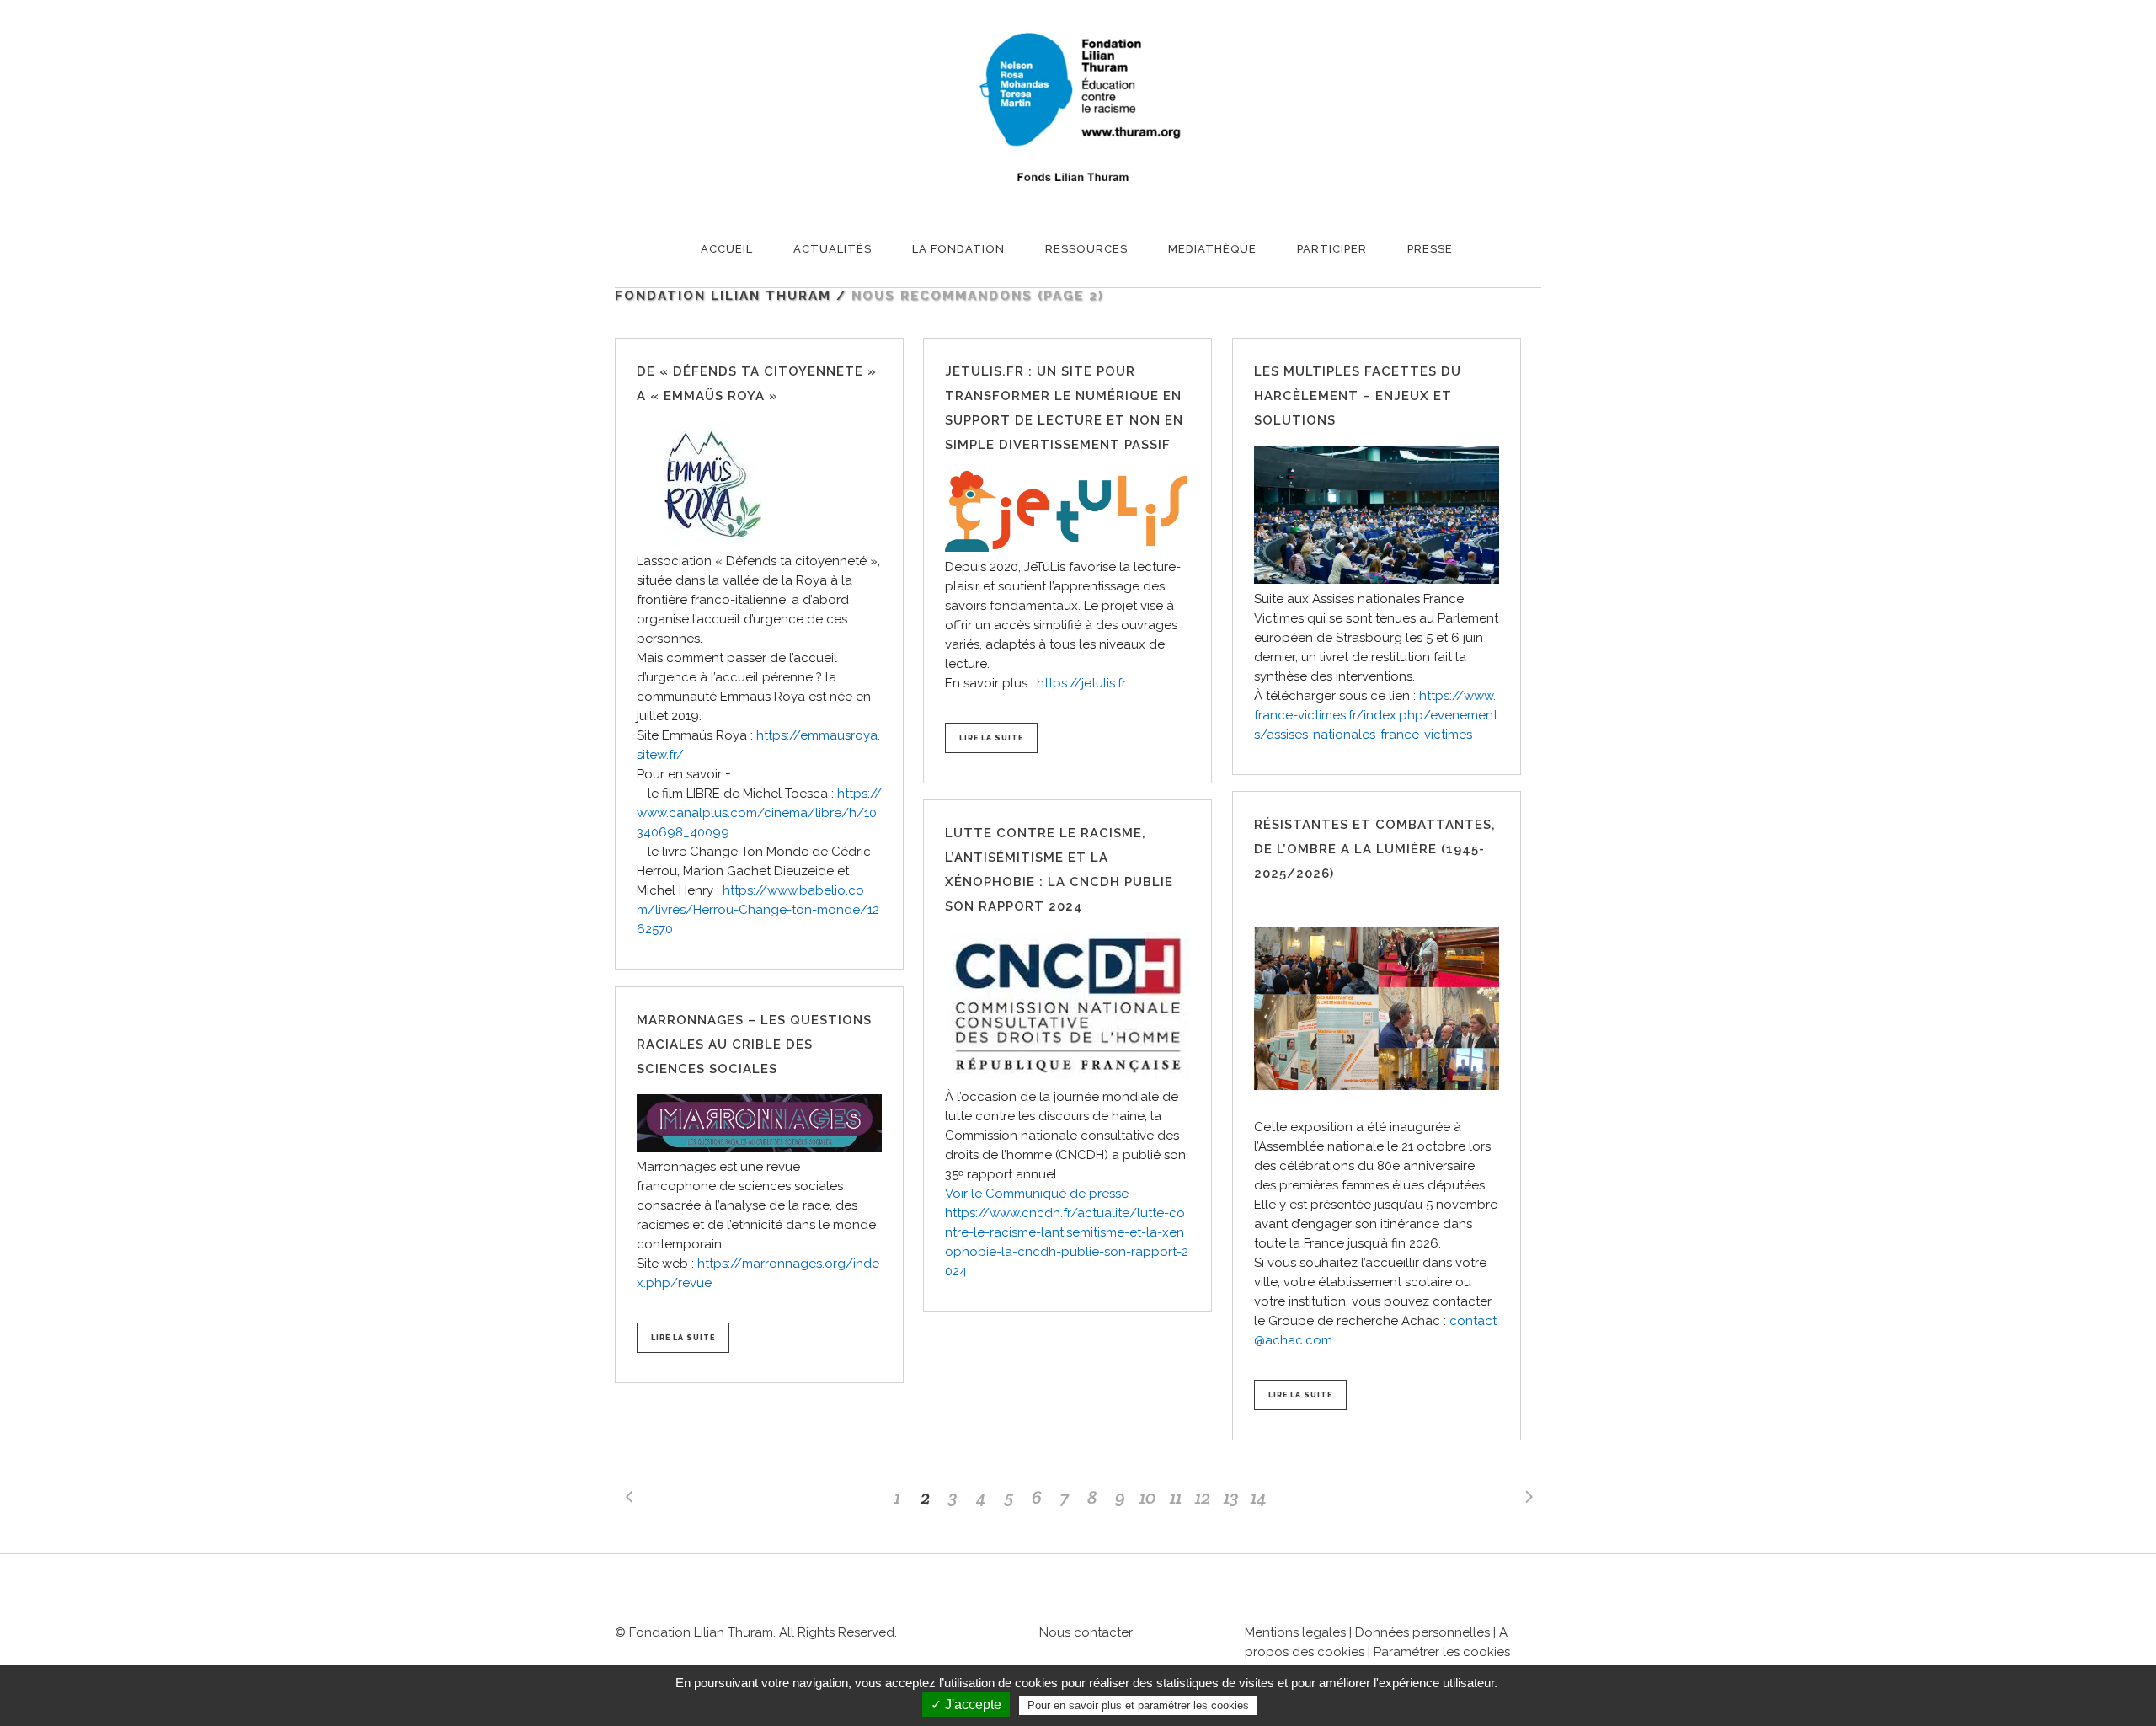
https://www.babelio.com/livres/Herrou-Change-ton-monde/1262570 (758, 910)
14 (1259, 1497)
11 (1176, 1497)
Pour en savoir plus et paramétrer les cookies (1138, 1705)
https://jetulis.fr (1081, 683)
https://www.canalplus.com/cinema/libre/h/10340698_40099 (759, 813)
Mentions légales (1295, 1632)
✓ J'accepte (966, 1705)
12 (1203, 1497)
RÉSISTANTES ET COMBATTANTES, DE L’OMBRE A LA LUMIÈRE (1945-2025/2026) (1375, 849)
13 (1231, 1497)
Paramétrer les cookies (1442, 1652)
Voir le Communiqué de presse (1037, 1194)
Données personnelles (1422, 1632)
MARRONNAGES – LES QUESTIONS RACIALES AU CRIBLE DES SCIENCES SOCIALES (754, 1045)
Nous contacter (1086, 1632)
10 (1148, 1497)
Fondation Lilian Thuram (723, 296)
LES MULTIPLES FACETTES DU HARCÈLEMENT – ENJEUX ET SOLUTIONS (1358, 396)
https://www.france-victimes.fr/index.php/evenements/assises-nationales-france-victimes (1376, 715)
